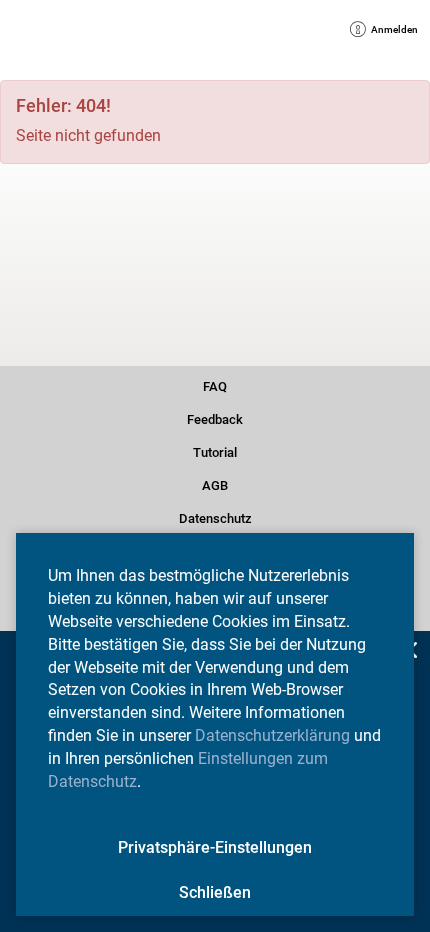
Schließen (215, 892)
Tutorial (215, 451)
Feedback (215, 418)
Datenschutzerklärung (272, 735)
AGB (215, 484)
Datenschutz (215, 517)
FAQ (215, 385)
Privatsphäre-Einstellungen (215, 847)
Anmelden (387, 31)
